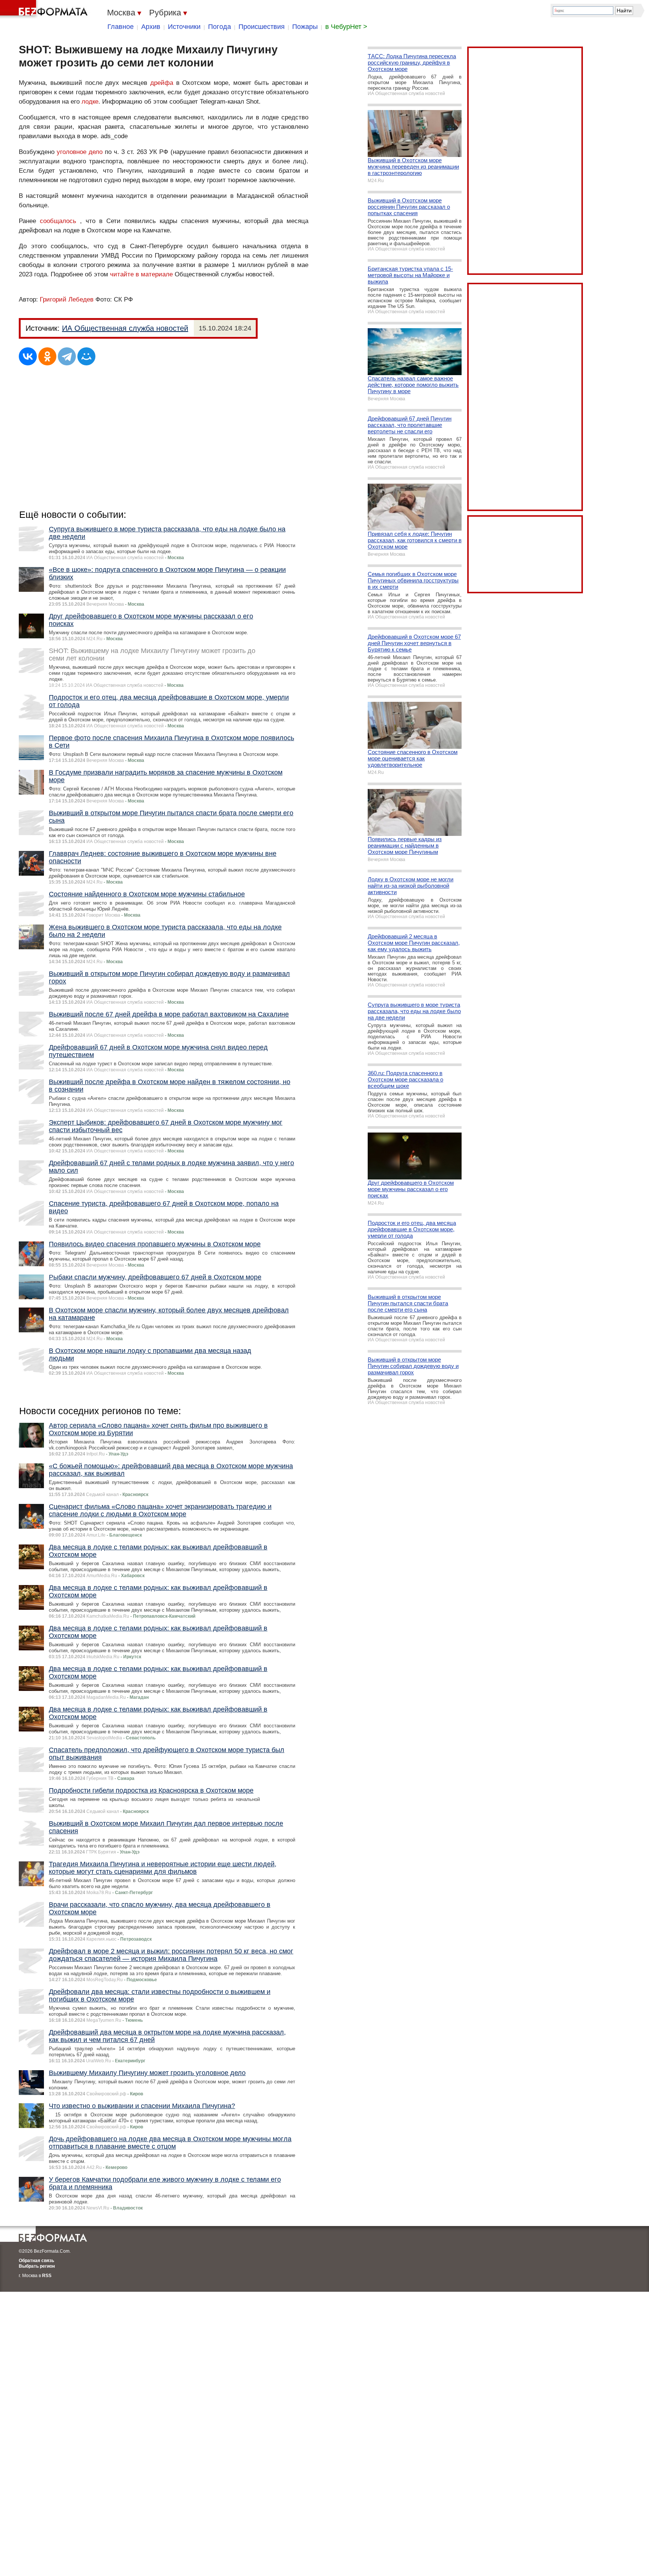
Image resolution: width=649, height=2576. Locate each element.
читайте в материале (141, 274)
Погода (220, 27)
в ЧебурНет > (346, 27)
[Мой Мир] (86, 356)
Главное (121, 27)
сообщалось (58, 221)
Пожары (305, 27)
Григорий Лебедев (67, 299)
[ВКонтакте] (28, 356)
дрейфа (162, 83)
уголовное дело (80, 152)
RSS (47, 2276)
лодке (90, 102)
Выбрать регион (37, 2266)
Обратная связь (36, 2261)
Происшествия (262, 27)
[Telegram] (67, 356)
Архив (151, 27)
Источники (184, 27)
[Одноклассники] (47, 356)
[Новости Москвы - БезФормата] (45, 9)
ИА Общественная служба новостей (125, 328)
